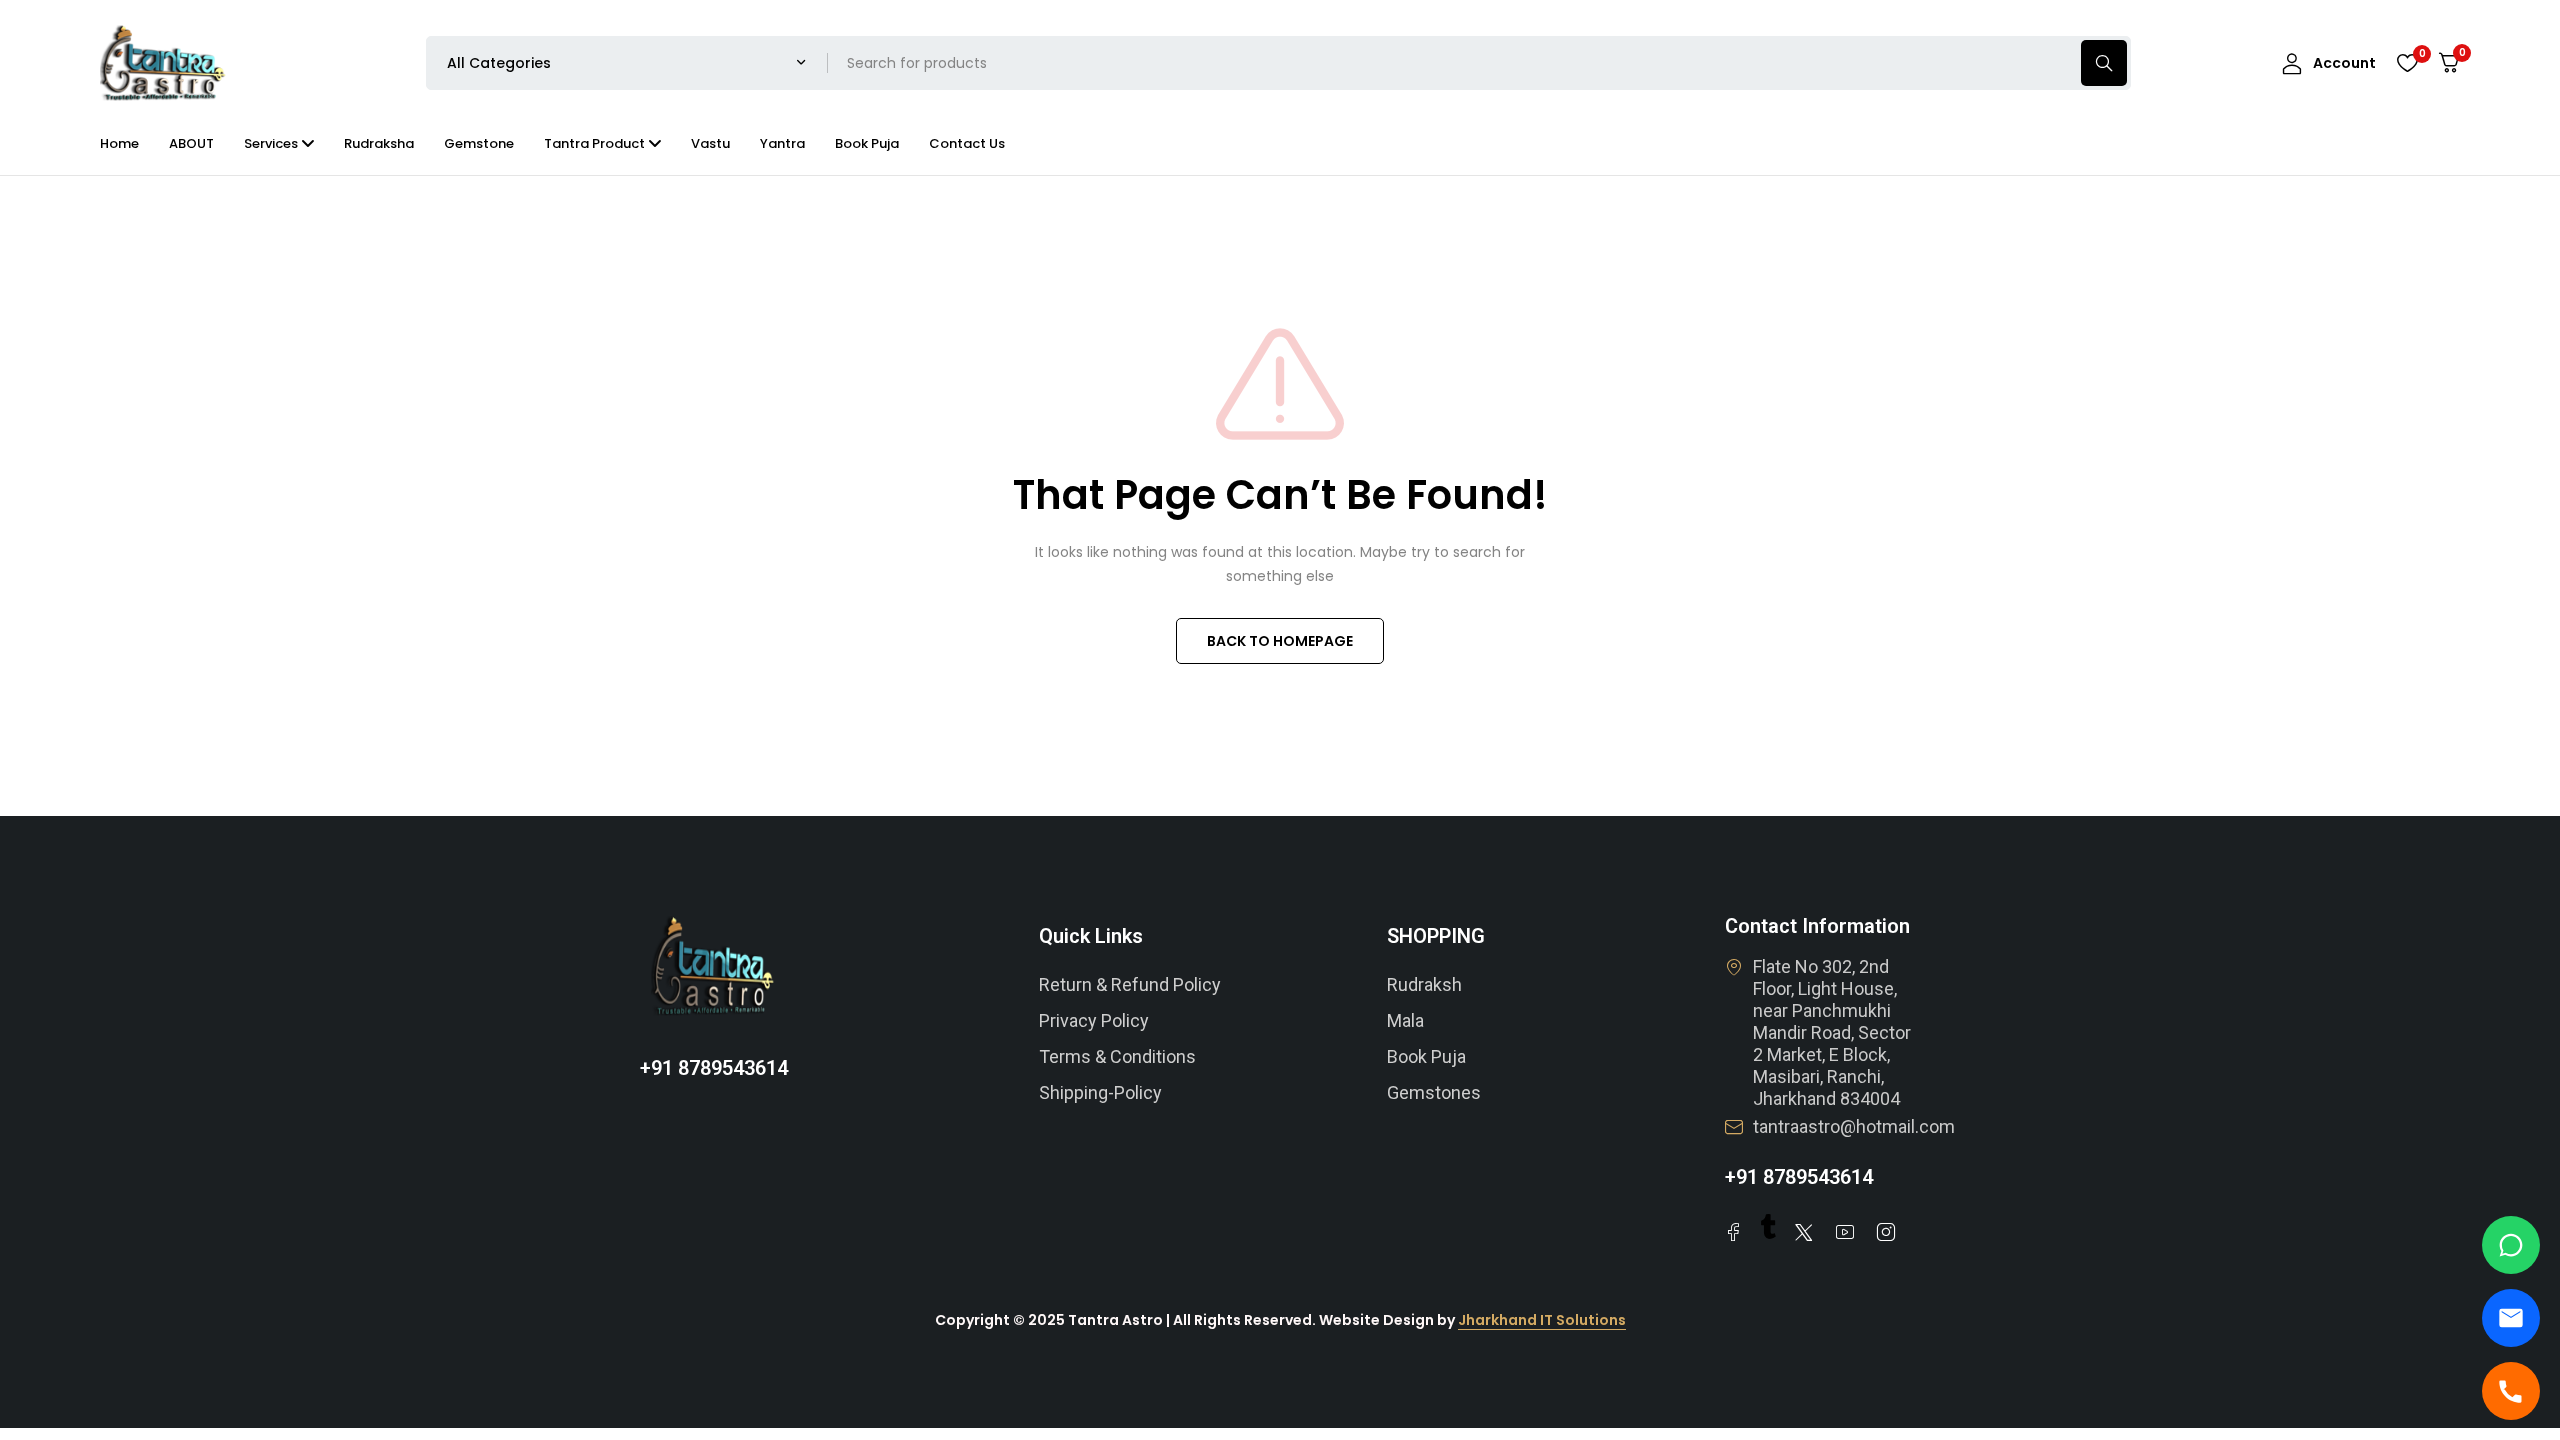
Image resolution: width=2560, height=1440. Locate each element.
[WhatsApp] (2511, 1245)
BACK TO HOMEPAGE (1280, 641)
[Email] (2511, 1318)
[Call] (2511, 1391)
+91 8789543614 (714, 1068)
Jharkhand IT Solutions (1542, 1320)
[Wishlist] (2407, 63)
